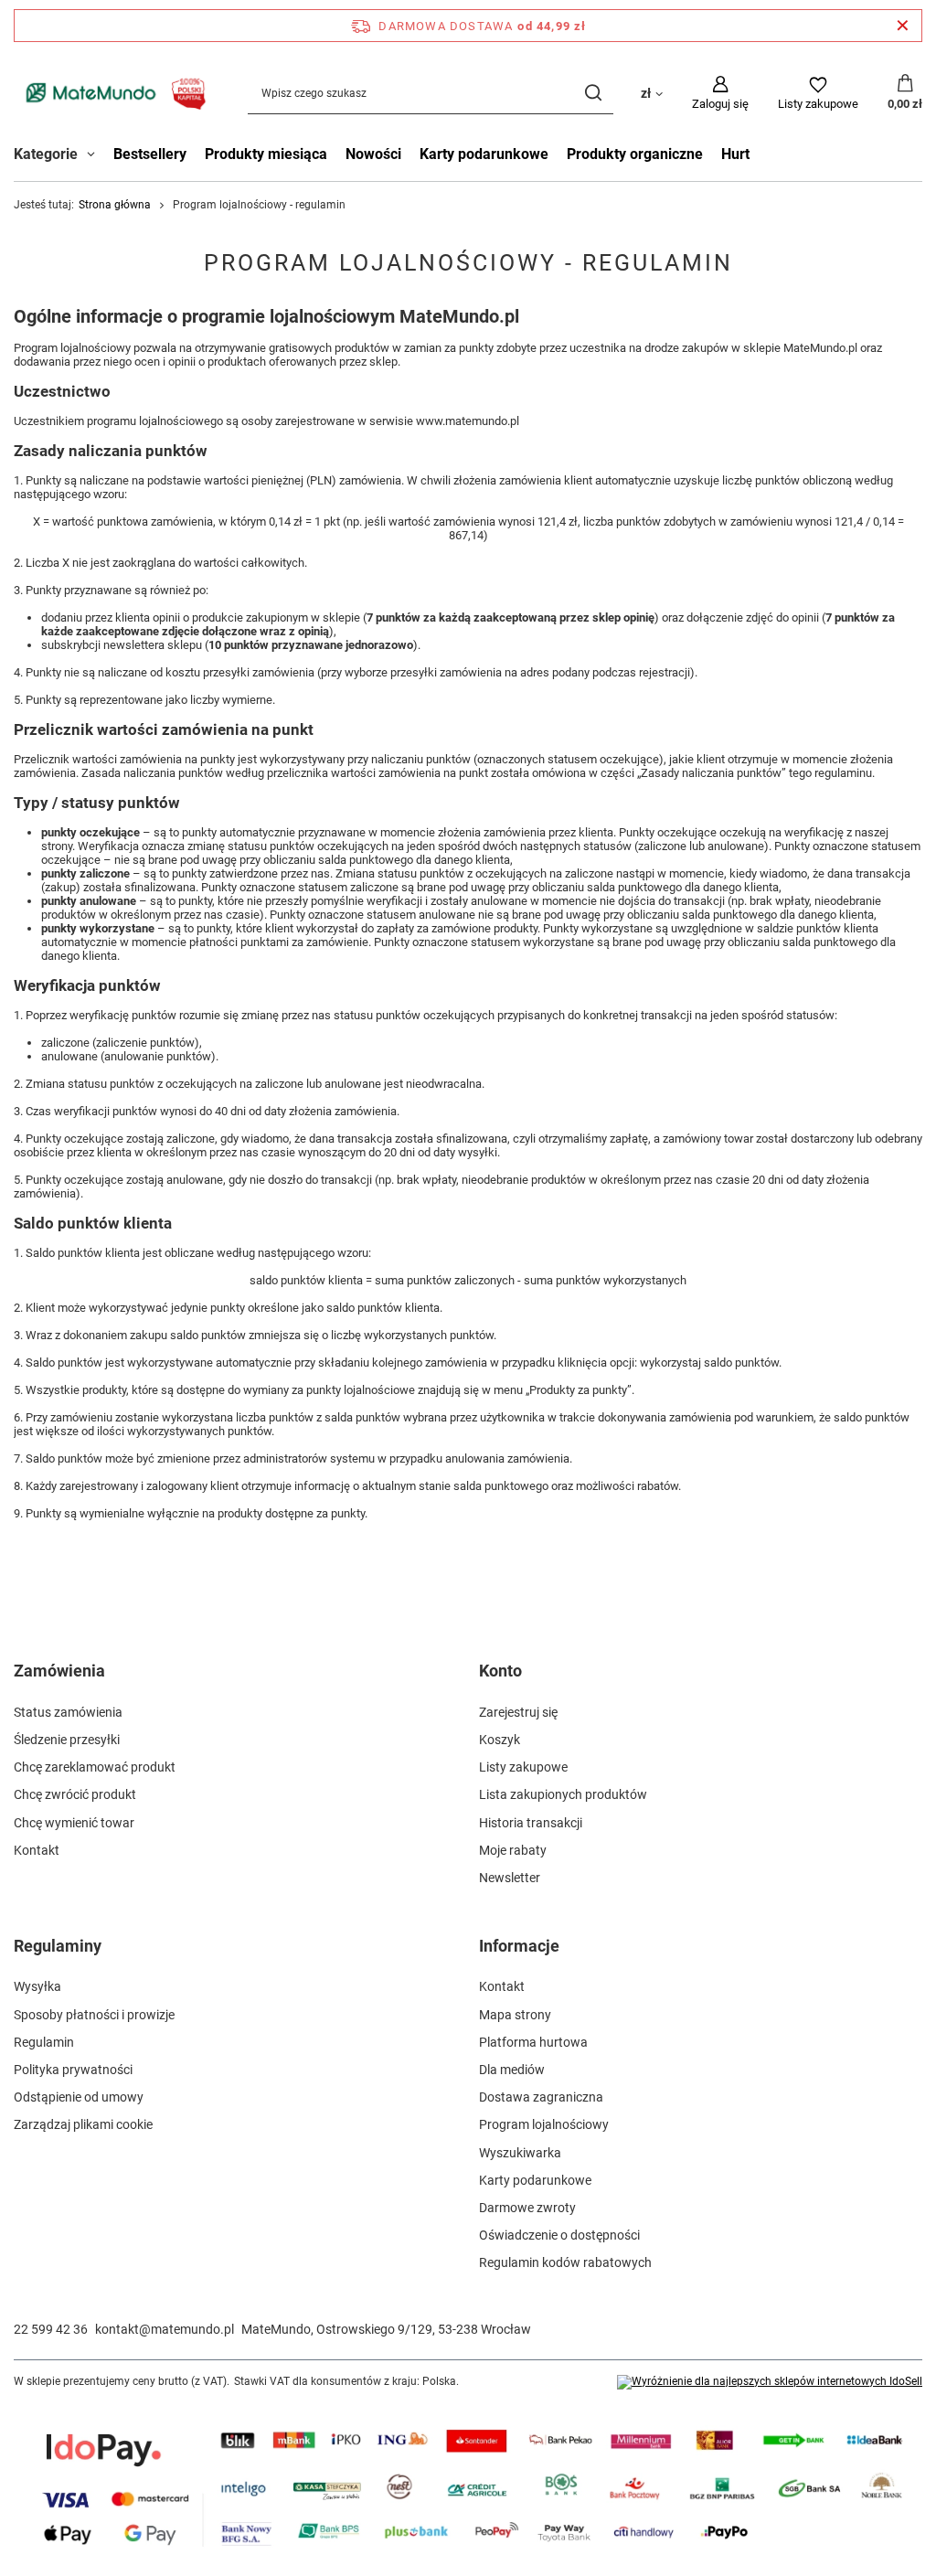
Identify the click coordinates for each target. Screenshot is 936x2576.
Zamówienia (59, 1671)
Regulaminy (58, 1946)
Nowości (373, 154)
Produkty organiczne (635, 154)
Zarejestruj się (518, 1712)
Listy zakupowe (523, 1767)
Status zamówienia (68, 1712)
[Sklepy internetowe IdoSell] (770, 2382)
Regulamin (44, 2042)
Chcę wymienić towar (74, 1823)
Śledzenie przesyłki (67, 1740)
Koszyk (500, 1740)
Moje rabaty (513, 1850)
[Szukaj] (593, 93)
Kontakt (37, 1850)
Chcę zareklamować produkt (95, 1767)
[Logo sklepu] (112, 93)
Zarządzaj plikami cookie (83, 2124)
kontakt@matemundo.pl (165, 2329)
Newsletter (510, 1878)
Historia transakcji (531, 1823)
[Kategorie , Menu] (96, 156)
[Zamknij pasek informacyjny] (903, 26)
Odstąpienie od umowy (79, 2097)
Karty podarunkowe (484, 154)
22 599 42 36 (51, 2329)
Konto (500, 1671)
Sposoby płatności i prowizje (94, 2015)
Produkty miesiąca (266, 154)
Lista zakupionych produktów (563, 1794)
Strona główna (115, 205)
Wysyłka (37, 1986)
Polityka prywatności (73, 2070)
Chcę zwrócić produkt (75, 1794)
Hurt (735, 154)
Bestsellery (150, 154)
